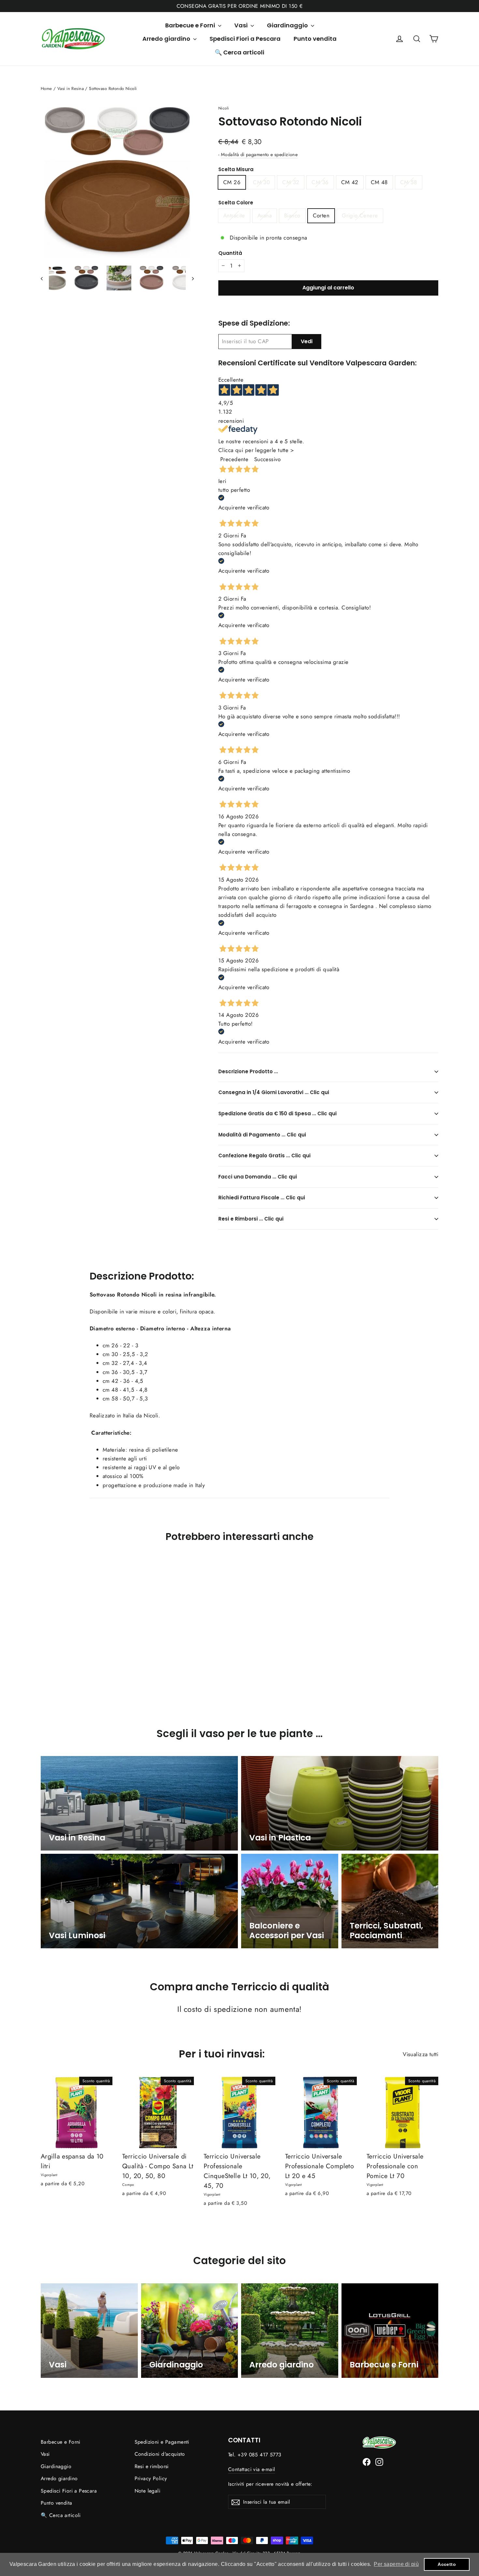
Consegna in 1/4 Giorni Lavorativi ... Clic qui (274, 1092)
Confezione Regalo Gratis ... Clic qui (264, 1156)
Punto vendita (315, 39)
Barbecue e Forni (191, 25)
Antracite (234, 215)
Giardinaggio (288, 25)
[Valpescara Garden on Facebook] (367, 2461)
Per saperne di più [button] (396, 2564)
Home (46, 88)
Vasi (242, 25)
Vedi (307, 341)
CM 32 (291, 182)
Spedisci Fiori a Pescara (245, 39)
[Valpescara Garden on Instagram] (379, 2461)
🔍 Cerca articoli (239, 52)
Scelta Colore (236, 203)
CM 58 (409, 182)
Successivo (267, 459)
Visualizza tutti (421, 2054)
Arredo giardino (167, 39)
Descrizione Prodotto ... (248, 1071)
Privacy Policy (151, 2478)
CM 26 (232, 182)
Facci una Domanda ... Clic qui (258, 1177)
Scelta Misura (236, 169)
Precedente (234, 459)
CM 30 (261, 182)
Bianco (292, 215)
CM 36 (320, 182)
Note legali (148, 2491)
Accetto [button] (447, 2564)
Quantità (230, 253)
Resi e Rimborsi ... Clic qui (251, 1219)
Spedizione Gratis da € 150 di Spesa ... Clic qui (277, 1113)
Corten (321, 215)
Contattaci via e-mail (252, 2469)
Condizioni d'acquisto (160, 2454)
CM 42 (350, 182)
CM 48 (379, 182)
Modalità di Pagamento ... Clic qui (262, 1135)
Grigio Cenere (360, 215)
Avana (265, 215)
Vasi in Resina (71, 88)
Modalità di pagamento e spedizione (259, 154)
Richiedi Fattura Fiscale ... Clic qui (262, 1198)
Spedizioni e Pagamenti (162, 2442)
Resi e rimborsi (152, 2466)
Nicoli (224, 108)
